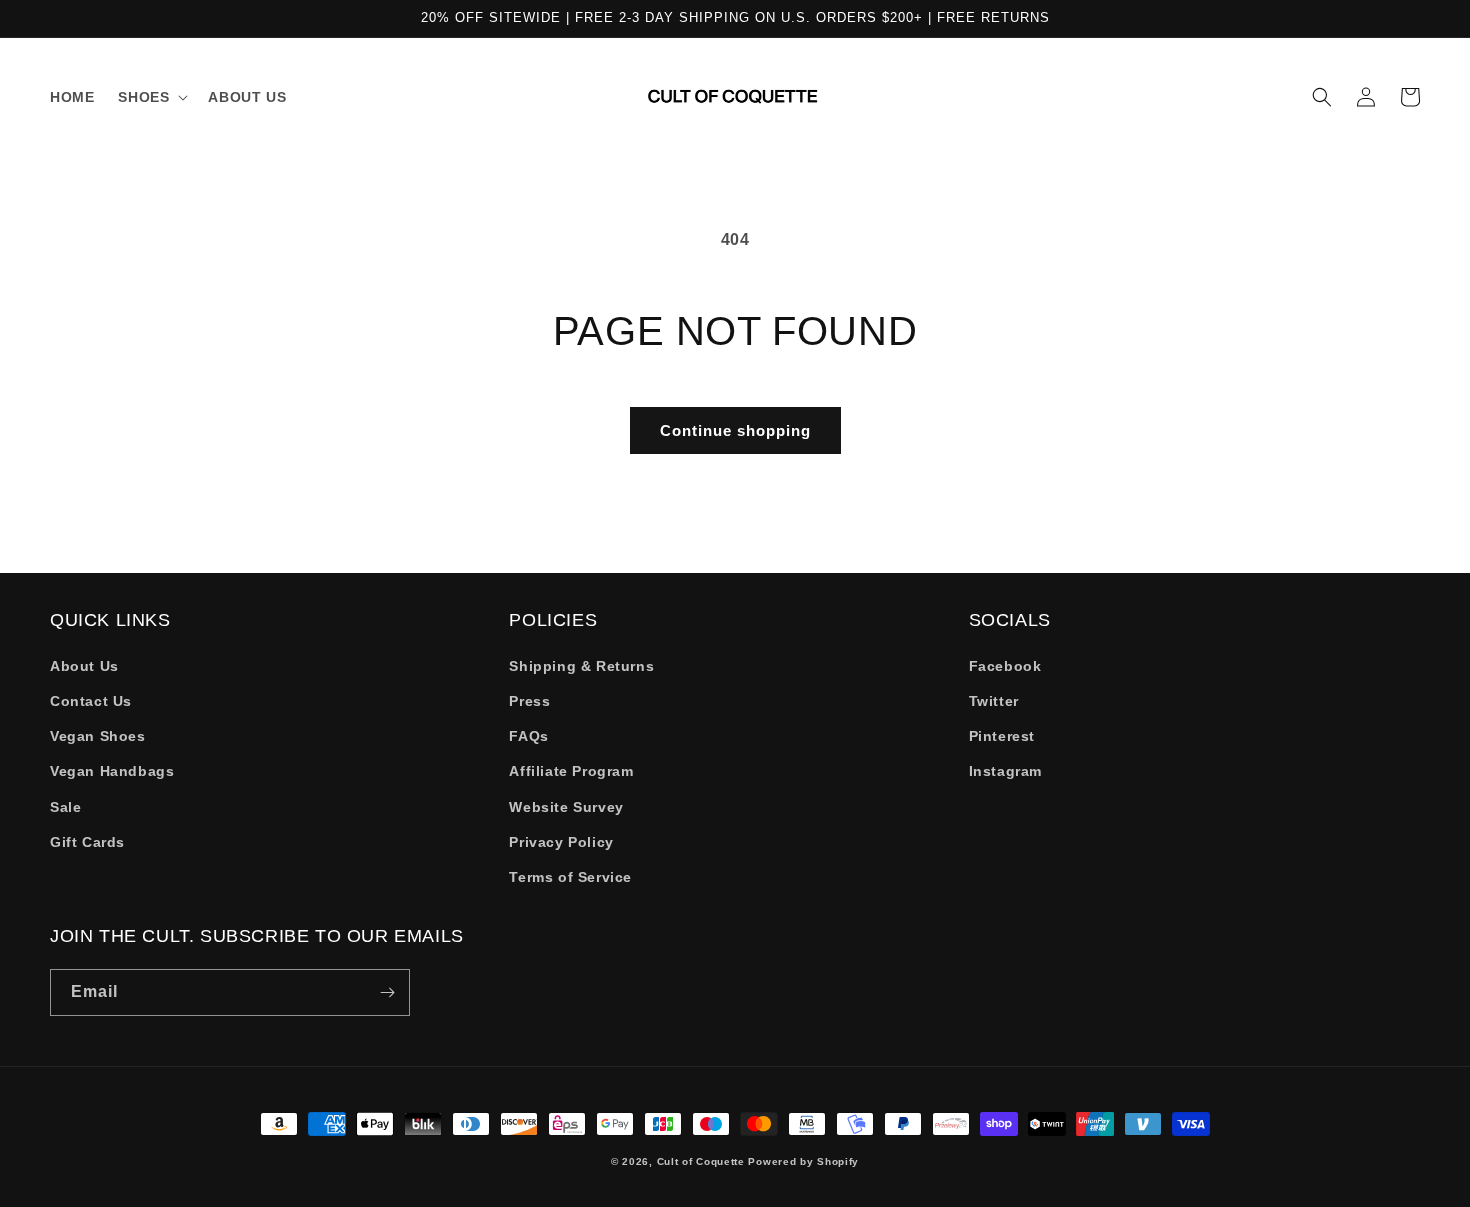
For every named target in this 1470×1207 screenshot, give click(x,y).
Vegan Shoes (98, 736)
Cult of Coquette (701, 1161)
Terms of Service (570, 877)
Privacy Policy (561, 842)
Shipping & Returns (581, 666)
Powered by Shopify (803, 1161)
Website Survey (566, 807)
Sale (65, 807)
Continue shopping (735, 430)
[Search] (1322, 97)
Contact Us (91, 701)
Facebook (1005, 666)
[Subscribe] (387, 992)
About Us (84, 666)
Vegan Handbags (112, 771)
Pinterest (1002, 736)
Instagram (1005, 771)
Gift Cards (87, 842)
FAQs (528, 736)
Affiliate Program (571, 771)
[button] (151, 97)
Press (529, 701)
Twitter (994, 701)
